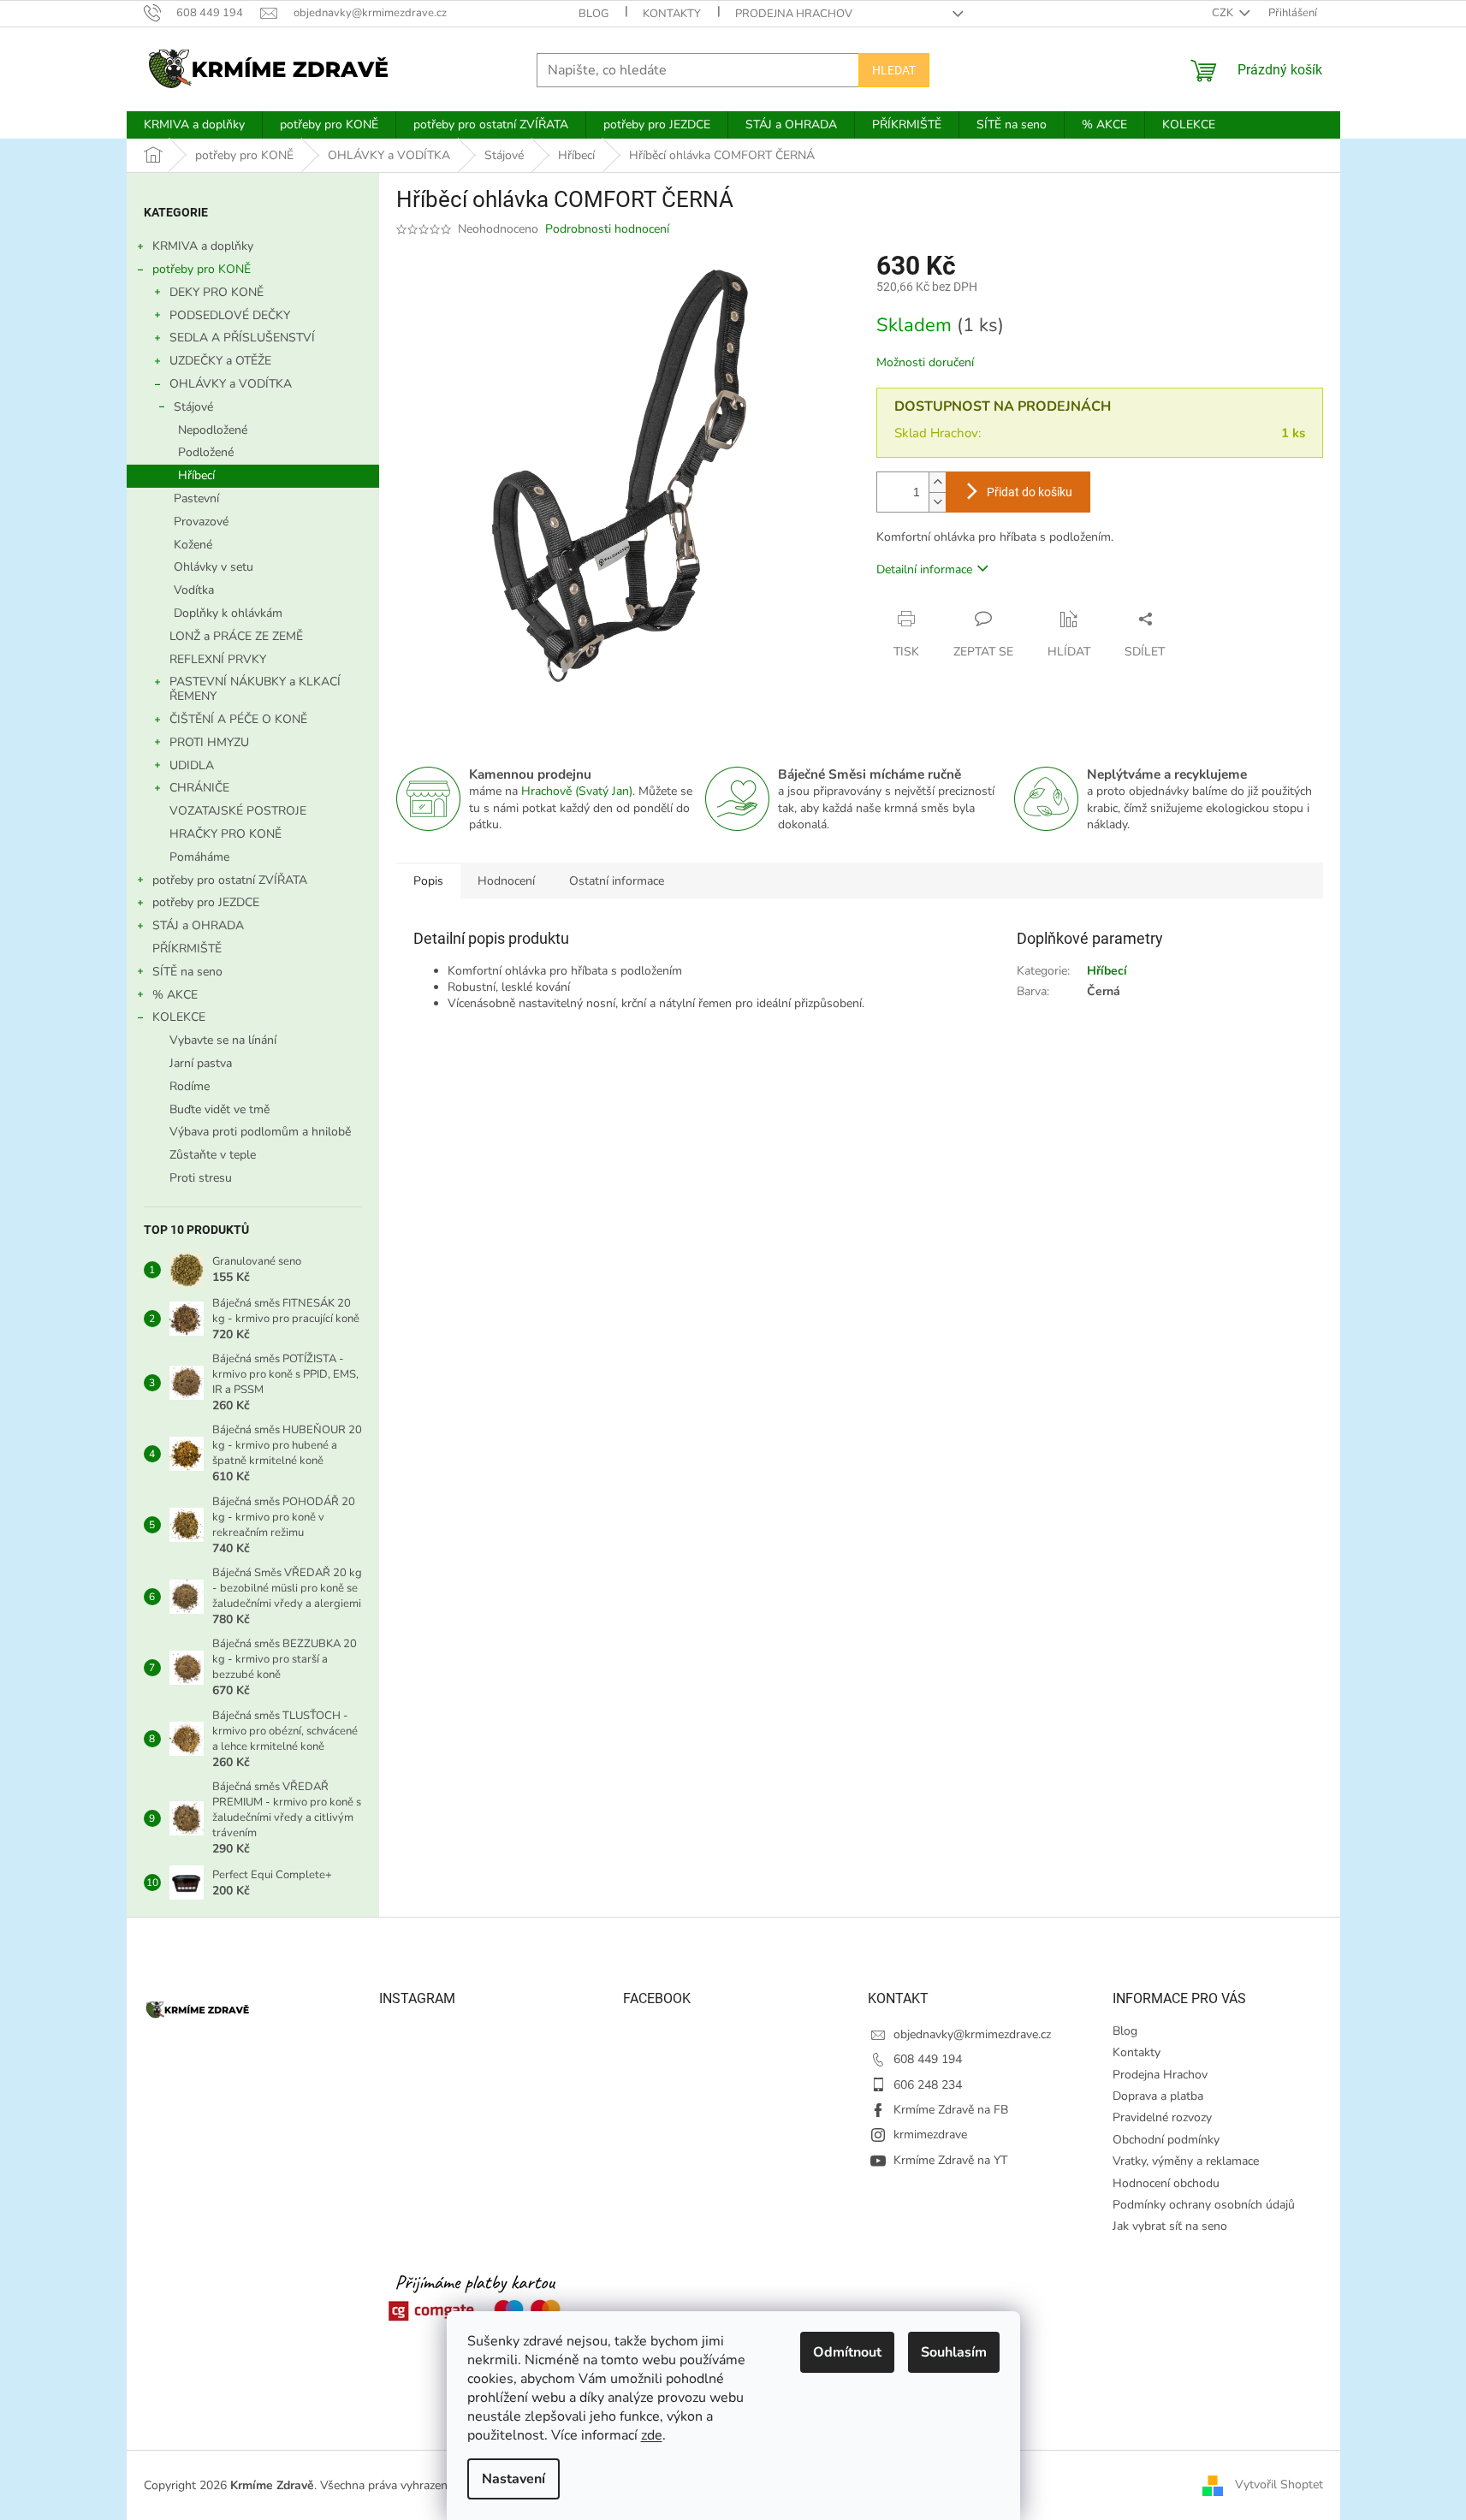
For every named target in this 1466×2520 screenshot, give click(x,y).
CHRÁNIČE (199, 788)
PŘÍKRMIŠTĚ (187, 949)
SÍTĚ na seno (187, 972)
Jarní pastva (201, 1063)
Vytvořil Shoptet (1279, 2484)
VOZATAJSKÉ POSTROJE (238, 811)
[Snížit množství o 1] (937, 502)
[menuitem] (194, 125)
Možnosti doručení (925, 362)
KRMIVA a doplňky (203, 246)
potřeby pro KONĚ (202, 269)
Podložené (206, 452)
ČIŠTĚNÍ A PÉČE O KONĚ (238, 719)
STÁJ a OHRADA (198, 925)
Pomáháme (199, 857)
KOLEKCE (179, 1017)
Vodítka (194, 590)
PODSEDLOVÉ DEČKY (230, 315)
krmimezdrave (930, 2135)
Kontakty (672, 14)
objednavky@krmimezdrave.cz (972, 2034)
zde (652, 2435)
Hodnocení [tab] (506, 881)
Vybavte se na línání (223, 1040)
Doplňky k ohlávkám (228, 613)
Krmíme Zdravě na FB (951, 2110)
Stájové (193, 407)
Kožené (193, 545)
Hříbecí (196, 475)
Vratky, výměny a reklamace (1186, 2161)
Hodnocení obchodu (1166, 2183)
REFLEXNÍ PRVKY (218, 659)
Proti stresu (201, 1178)
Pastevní (196, 498)
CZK (1224, 13)
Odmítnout (847, 2352)
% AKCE (175, 995)
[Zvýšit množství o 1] (937, 482)
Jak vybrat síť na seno (1170, 2226)
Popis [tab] (428, 881)
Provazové (201, 522)
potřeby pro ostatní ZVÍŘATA (230, 880)
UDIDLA (192, 765)
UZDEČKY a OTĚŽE (220, 361)
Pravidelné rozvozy (1162, 2117)
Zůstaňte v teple (213, 1155)
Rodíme (190, 1086)
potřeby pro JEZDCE (206, 902)
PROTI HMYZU (209, 742)
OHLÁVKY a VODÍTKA (231, 384)
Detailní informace (924, 569)
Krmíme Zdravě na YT (950, 2160)
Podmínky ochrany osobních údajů (1204, 2205)
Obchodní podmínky (1166, 2140)
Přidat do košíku (1030, 492)
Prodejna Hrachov (794, 14)
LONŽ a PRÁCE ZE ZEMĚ (236, 636)
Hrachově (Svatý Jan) (577, 791)
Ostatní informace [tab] (617, 881)
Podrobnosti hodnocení (607, 229)
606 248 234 (928, 2085)
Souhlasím (954, 2352)
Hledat (894, 70)
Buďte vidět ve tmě (220, 1109)
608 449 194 (928, 2059)
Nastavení (513, 2479)
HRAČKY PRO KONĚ (226, 834)
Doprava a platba (1158, 2096)
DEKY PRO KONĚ (217, 292)
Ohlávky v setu (214, 567)
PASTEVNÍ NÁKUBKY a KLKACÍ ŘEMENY (255, 689)
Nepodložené (213, 430)
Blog (594, 14)
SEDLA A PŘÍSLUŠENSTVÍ (242, 338)
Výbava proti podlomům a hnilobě (260, 1132)
